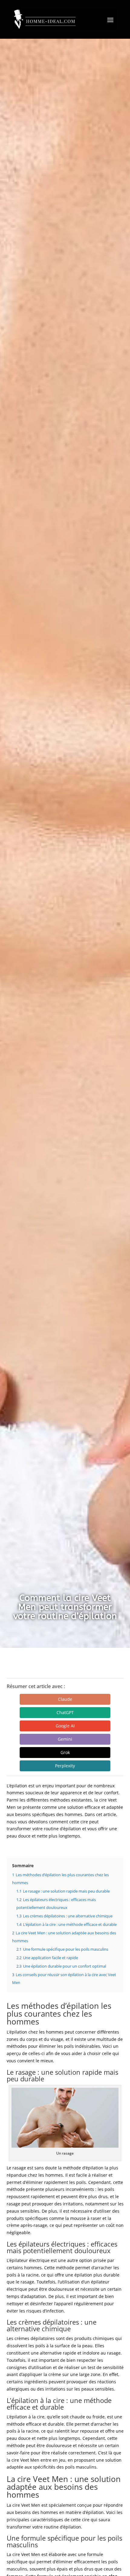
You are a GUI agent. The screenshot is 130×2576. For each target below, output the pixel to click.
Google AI (65, 1726)
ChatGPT (65, 1712)
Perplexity (65, 1766)
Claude (65, 1699)
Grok (65, 1752)
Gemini (65, 1739)
